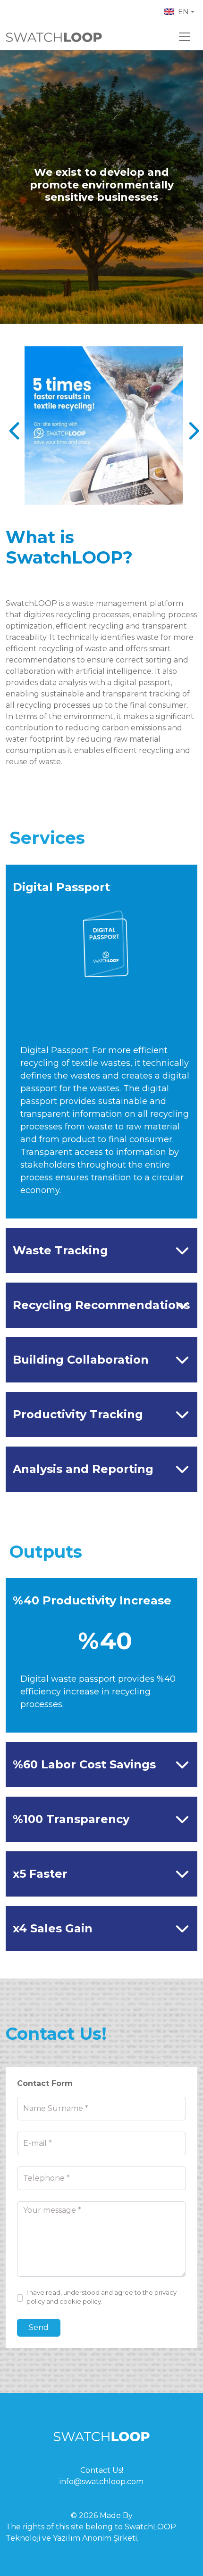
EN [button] (183, 12)
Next (190, 425)
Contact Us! (102, 2470)
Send (39, 2327)
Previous (13, 425)
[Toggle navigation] (185, 37)
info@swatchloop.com (101, 2482)
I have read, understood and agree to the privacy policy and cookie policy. (101, 2297)
